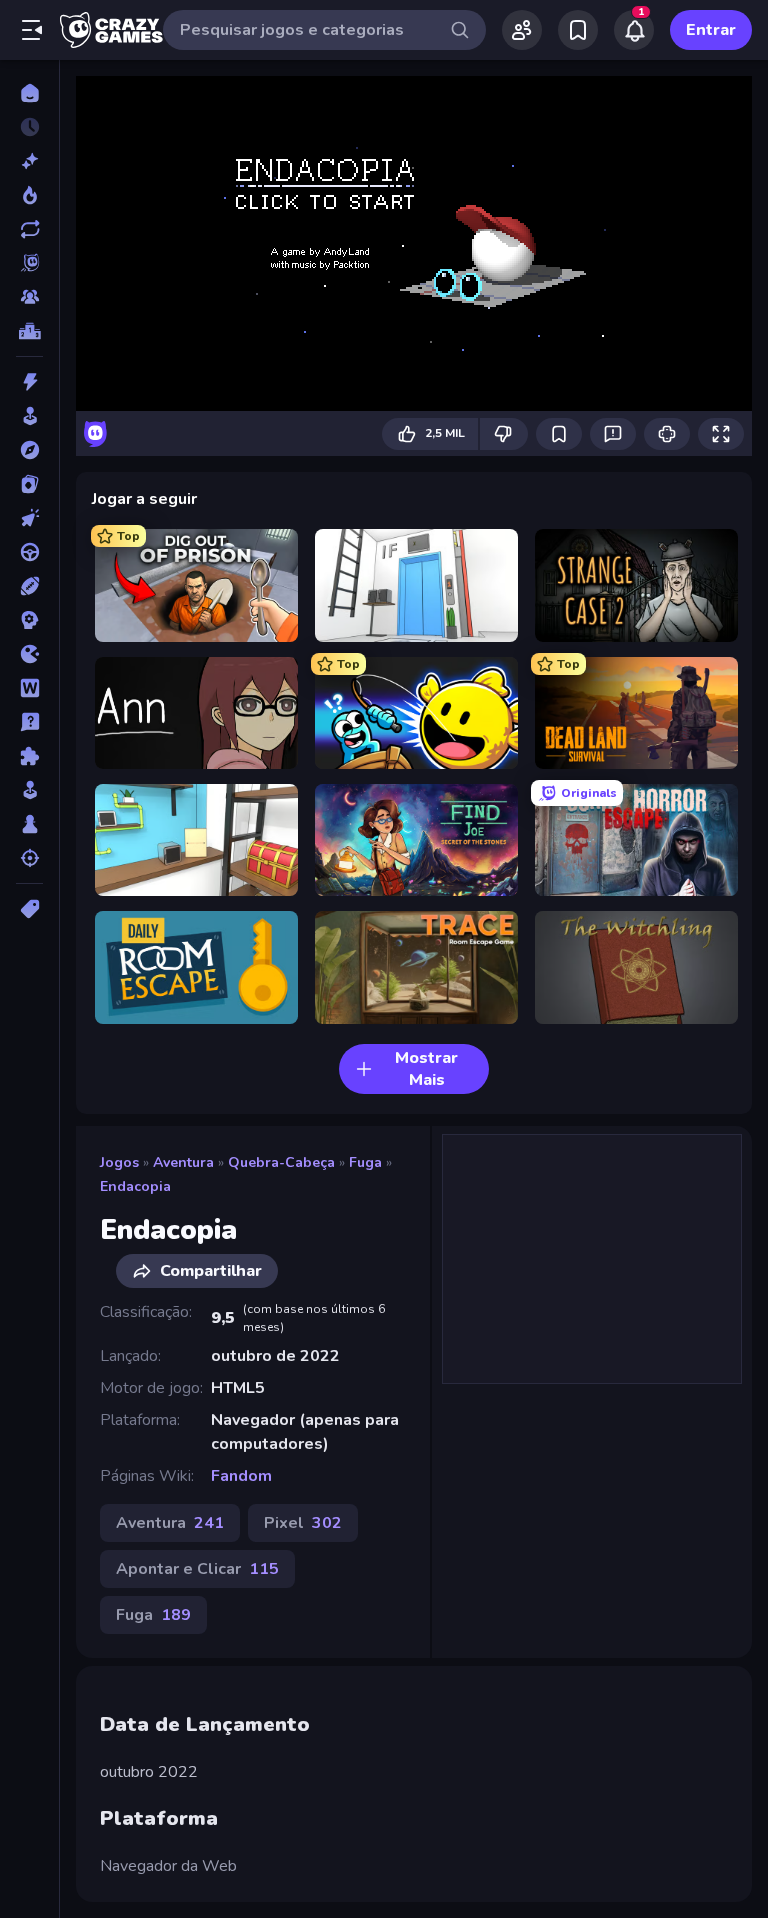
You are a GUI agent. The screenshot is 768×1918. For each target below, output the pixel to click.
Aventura (183, 1162)
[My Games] (578, 30)
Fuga (365, 1162)
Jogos (119, 1162)
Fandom (241, 1476)
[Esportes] (29, 586)
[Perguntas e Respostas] (29, 722)
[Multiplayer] (29, 297)
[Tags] (29, 909)
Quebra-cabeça (281, 1162)
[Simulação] (29, 790)
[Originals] (29, 263)
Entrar (711, 30)
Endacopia (135, 1186)
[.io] (29, 654)
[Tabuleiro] (29, 824)
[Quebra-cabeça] (29, 756)
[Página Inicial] (29, 93)
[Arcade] (29, 416)
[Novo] (29, 161)
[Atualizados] (29, 229)
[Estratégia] (29, 620)
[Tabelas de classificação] (29, 331)
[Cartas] (29, 484)
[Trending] (29, 195)
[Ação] (29, 382)
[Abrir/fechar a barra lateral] (32, 30)
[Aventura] (29, 450)
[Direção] (29, 552)
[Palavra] (29, 688)
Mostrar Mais (426, 1069)
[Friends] (522, 30)
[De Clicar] (29, 518)
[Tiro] (29, 858)
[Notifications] (634, 30)
